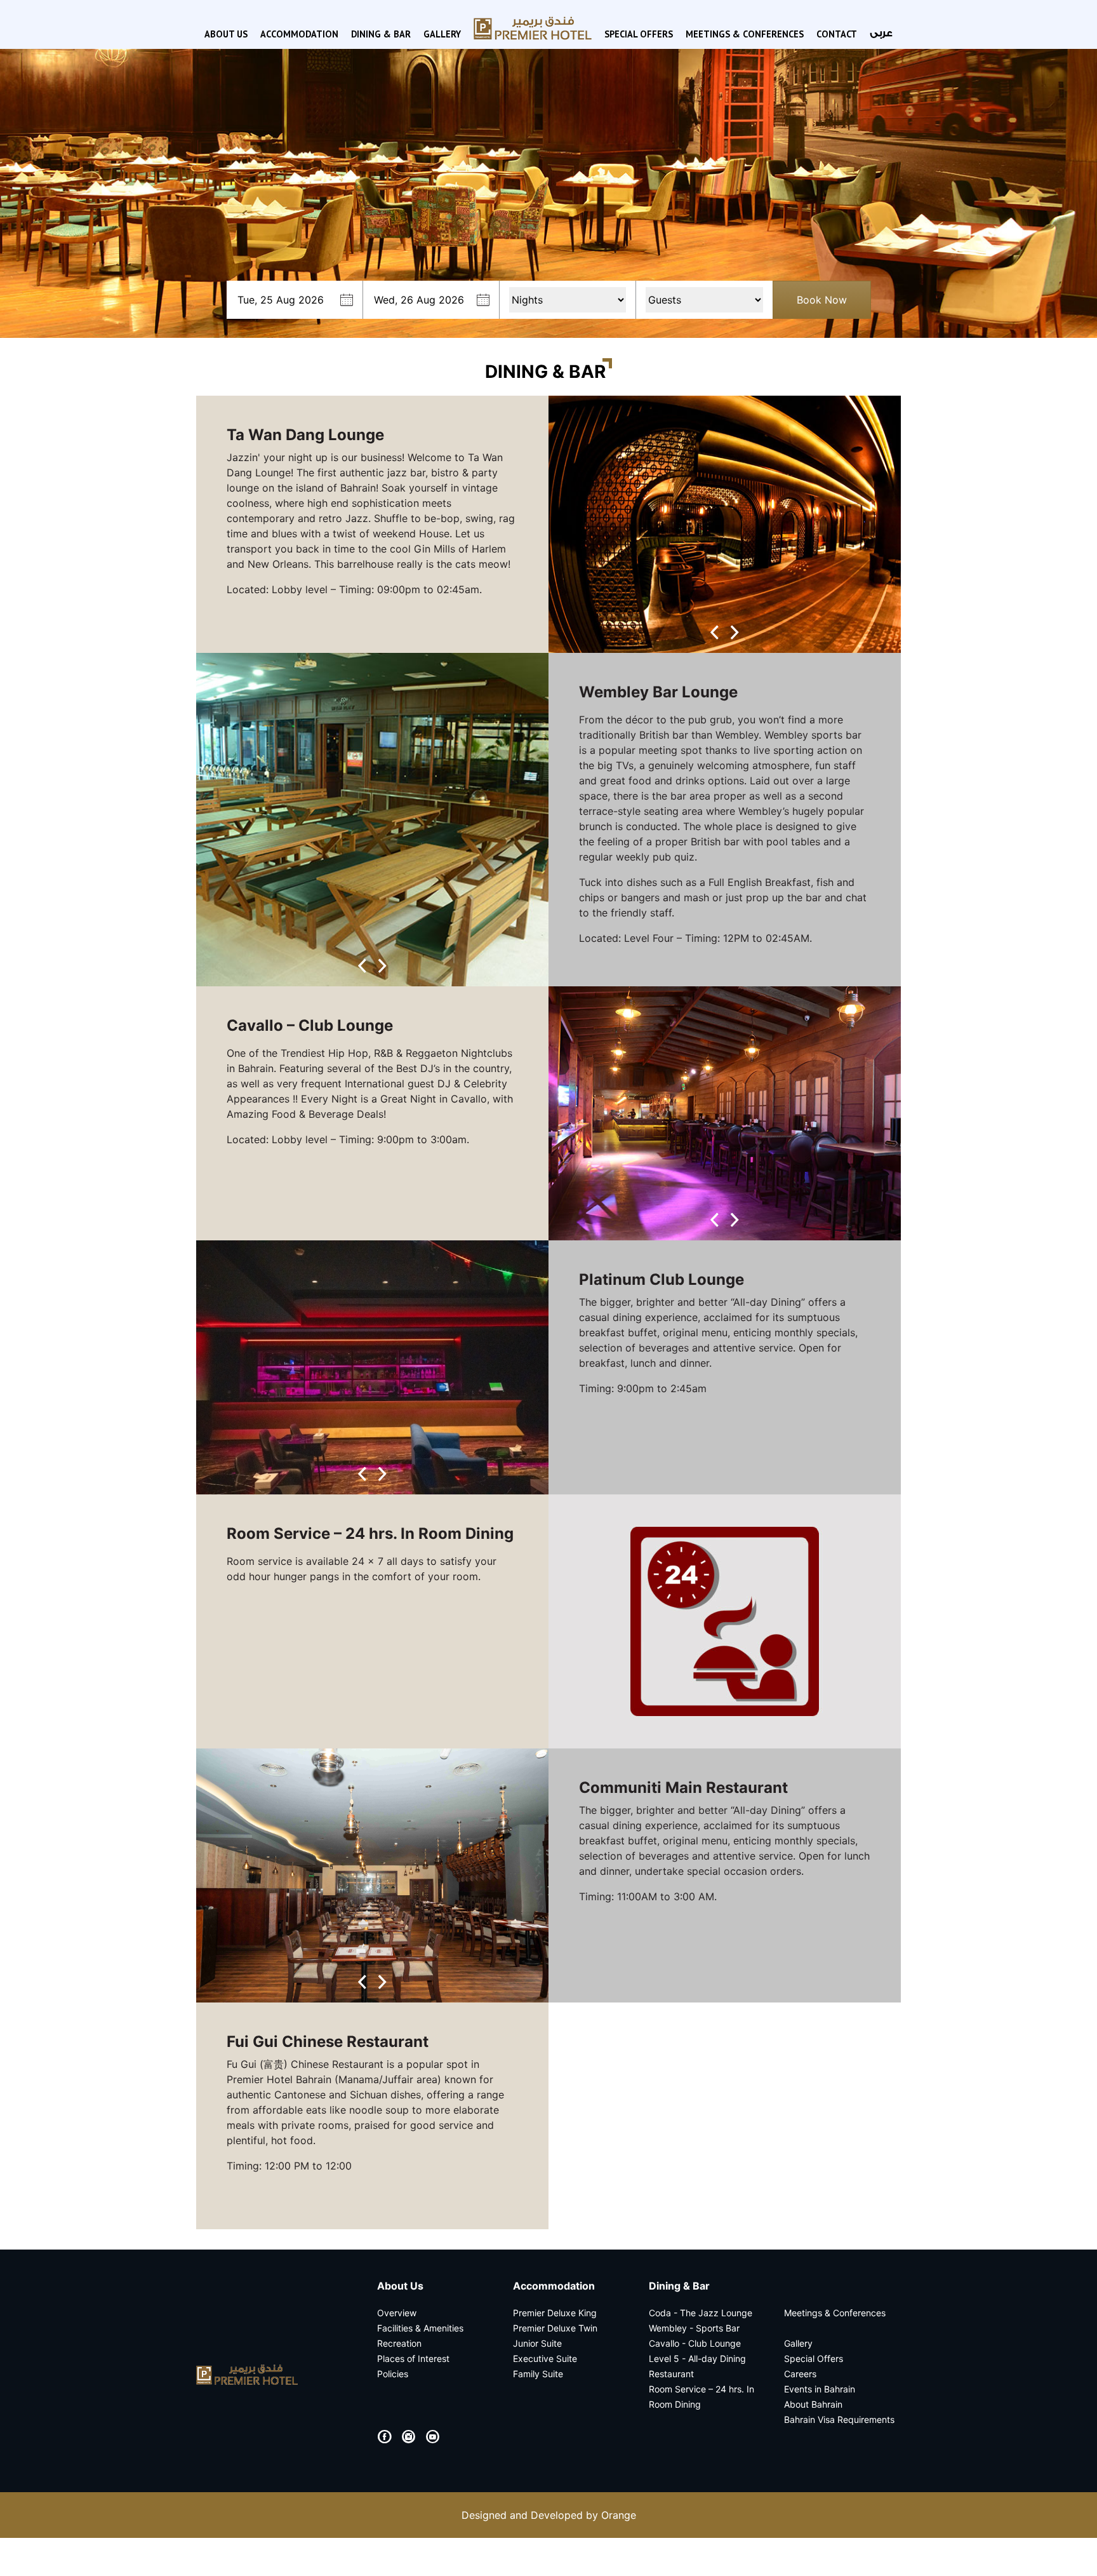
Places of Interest (413, 2358)
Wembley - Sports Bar (694, 2328)
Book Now (822, 300)
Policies (393, 2374)
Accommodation (299, 34)
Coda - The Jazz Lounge (701, 2313)
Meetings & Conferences (745, 34)
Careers (800, 2374)
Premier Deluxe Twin (555, 2328)
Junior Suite (537, 2343)
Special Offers (639, 34)
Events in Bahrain (820, 2389)
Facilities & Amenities (420, 2328)
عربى (881, 33)
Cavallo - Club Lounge (695, 2343)
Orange (619, 2515)
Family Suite (538, 2374)
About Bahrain (813, 2404)
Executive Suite (545, 2358)
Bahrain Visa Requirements (839, 2419)
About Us (226, 34)
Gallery (442, 34)
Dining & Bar (381, 34)
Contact (837, 34)
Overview (397, 2313)
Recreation (399, 2343)
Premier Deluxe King (555, 2313)
